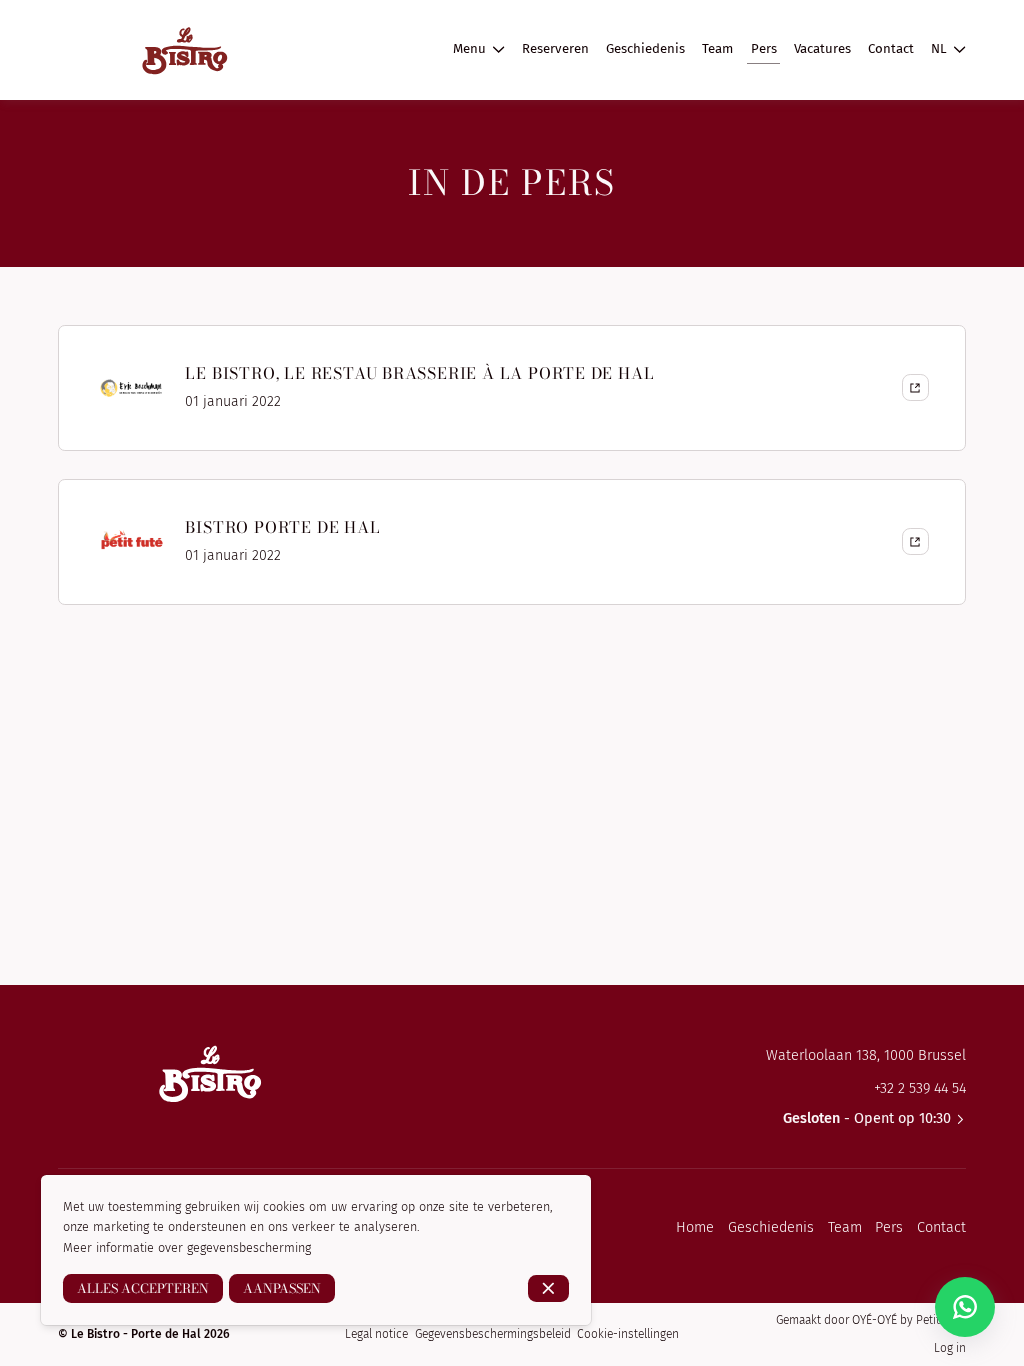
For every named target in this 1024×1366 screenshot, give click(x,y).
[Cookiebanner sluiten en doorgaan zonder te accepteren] (548, 1288)
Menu (469, 49)
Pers (889, 1227)
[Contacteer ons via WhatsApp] (965, 1307)
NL (939, 49)
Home (695, 1227)
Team (845, 1227)
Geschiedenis (771, 1227)
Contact (941, 1227)
